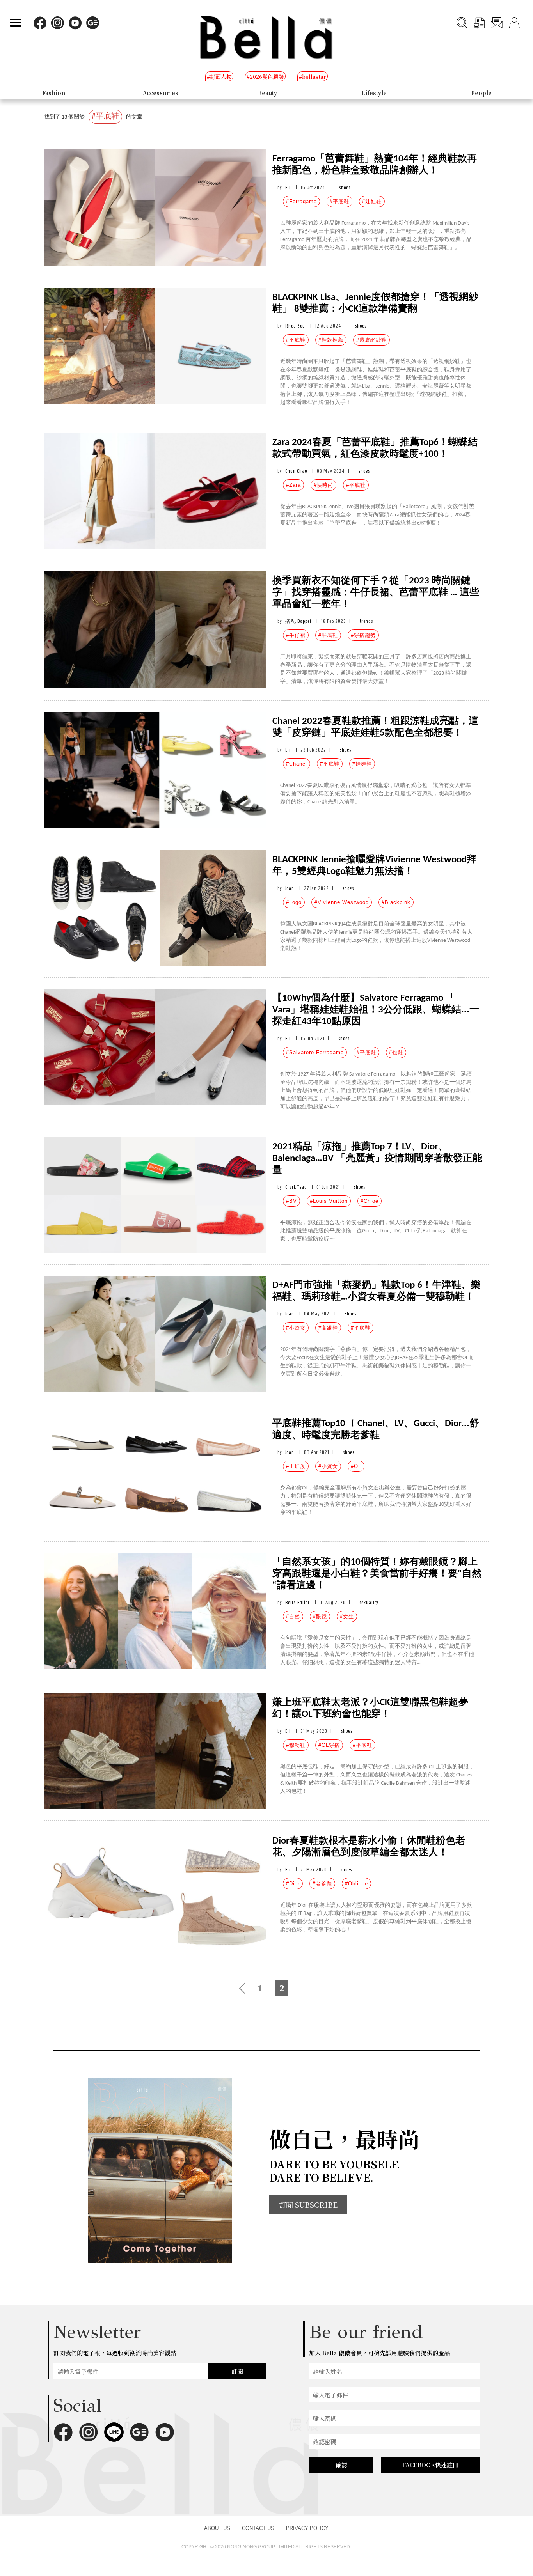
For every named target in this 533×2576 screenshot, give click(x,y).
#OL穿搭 (329, 1745)
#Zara (293, 485)
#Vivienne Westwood (342, 902)
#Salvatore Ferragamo (315, 1052)
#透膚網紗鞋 (371, 340)
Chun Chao (296, 471)
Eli (288, 187)
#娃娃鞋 (372, 201)
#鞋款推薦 (331, 340)
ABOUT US (217, 2528)
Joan (290, 888)
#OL (356, 1466)
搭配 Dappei (298, 621)
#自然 (293, 1616)
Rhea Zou (295, 326)
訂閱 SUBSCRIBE (308, 2205)
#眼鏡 (320, 1616)
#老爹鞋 (322, 1884)
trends (366, 621)
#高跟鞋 (328, 1328)
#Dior (293, 1884)
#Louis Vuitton (329, 1201)
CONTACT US (258, 2528)
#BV (291, 1201)
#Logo (294, 902)
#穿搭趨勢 (363, 635)
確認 (341, 2465)
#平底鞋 (339, 201)
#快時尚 (323, 485)
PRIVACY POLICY (307, 2528)
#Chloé (370, 1201)
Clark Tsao (296, 1187)
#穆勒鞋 (296, 1745)
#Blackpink (396, 902)
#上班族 (296, 1466)
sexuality (369, 1602)
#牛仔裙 (296, 635)
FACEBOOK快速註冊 (430, 2465)
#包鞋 (396, 1052)
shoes (345, 187)
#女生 (347, 1616)
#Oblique (356, 1884)
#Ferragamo (301, 201)
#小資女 (296, 1328)
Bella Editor (298, 1602)
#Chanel (297, 764)
